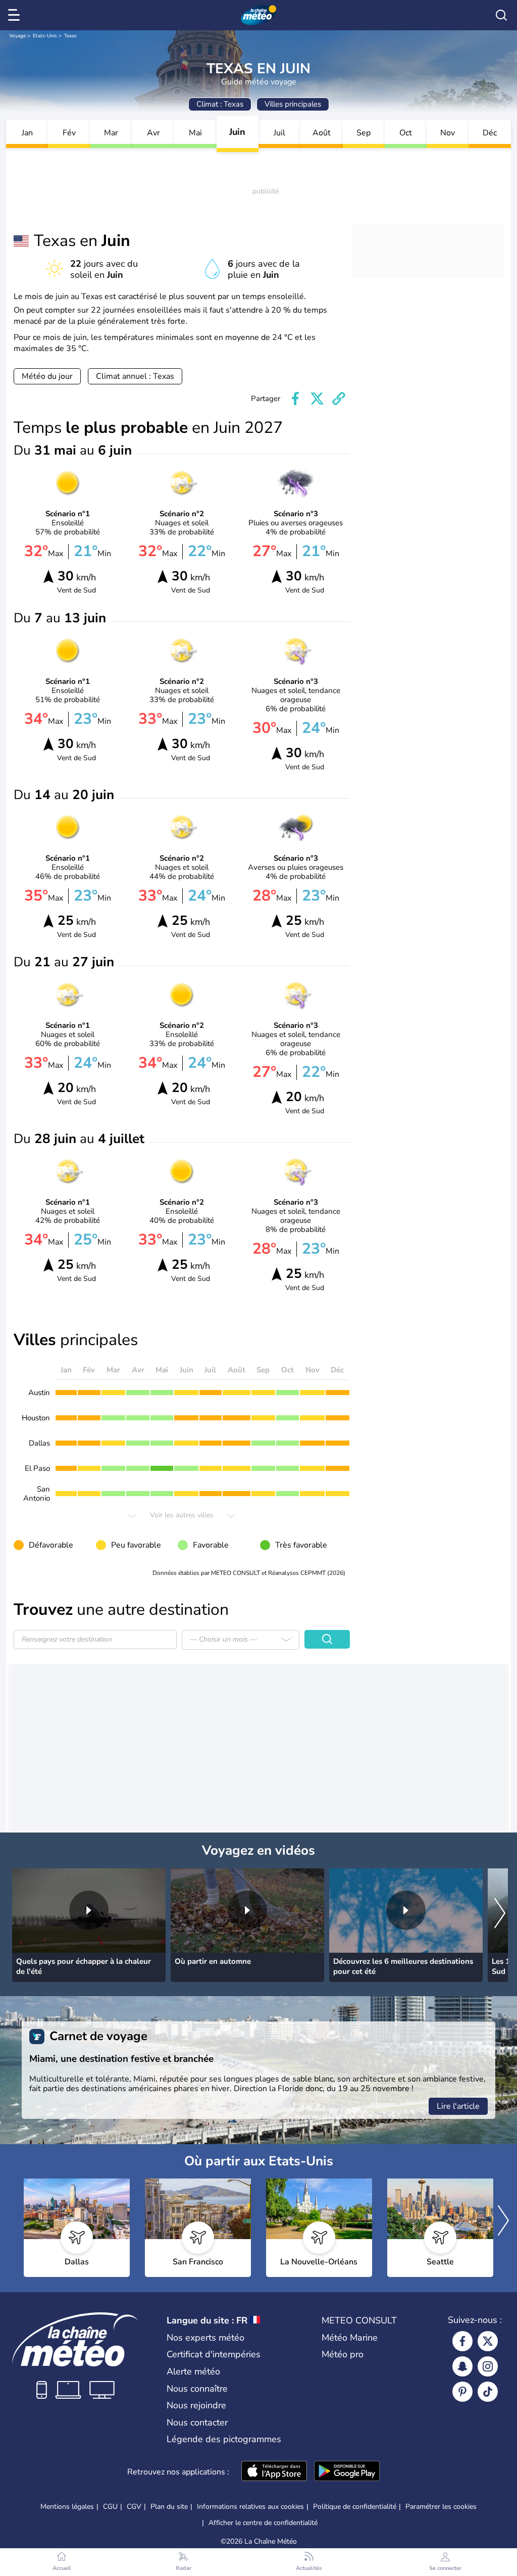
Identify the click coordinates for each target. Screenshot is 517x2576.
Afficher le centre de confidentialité (263, 2523)
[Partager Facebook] (295, 399)
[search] (501, 15)
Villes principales (293, 104)
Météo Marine (350, 2338)
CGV (134, 2507)
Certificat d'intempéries (214, 2354)
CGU (110, 2507)
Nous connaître (197, 2389)
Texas (70, 36)
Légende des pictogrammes (224, 2439)
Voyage (17, 36)
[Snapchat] (462, 2366)
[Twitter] (488, 2341)
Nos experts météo (205, 2338)
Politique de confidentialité (355, 2507)
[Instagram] (488, 2366)
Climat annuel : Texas (135, 376)
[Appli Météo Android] (347, 2472)
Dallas (39, 1443)
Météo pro (343, 2354)
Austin (39, 1393)
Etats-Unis (45, 36)
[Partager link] (339, 399)
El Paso (37, 1468)
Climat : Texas (220, 104)
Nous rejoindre (196, 2405)
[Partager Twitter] (317, 399)
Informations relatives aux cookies (250, 2507)
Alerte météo (193, 2371)
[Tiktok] (488, 2392)
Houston (36, 1418)
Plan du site (169, 2507)
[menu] (16, 15)
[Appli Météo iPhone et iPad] (274, 2472)
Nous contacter (197, 2422)
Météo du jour (47, 376)
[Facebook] (462, 2341)
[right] (500, 1914)
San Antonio (37, 1494)
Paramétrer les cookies (441, 2507)
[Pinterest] (462, 2392)
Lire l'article (458, 2106)
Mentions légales (67, 2507)
